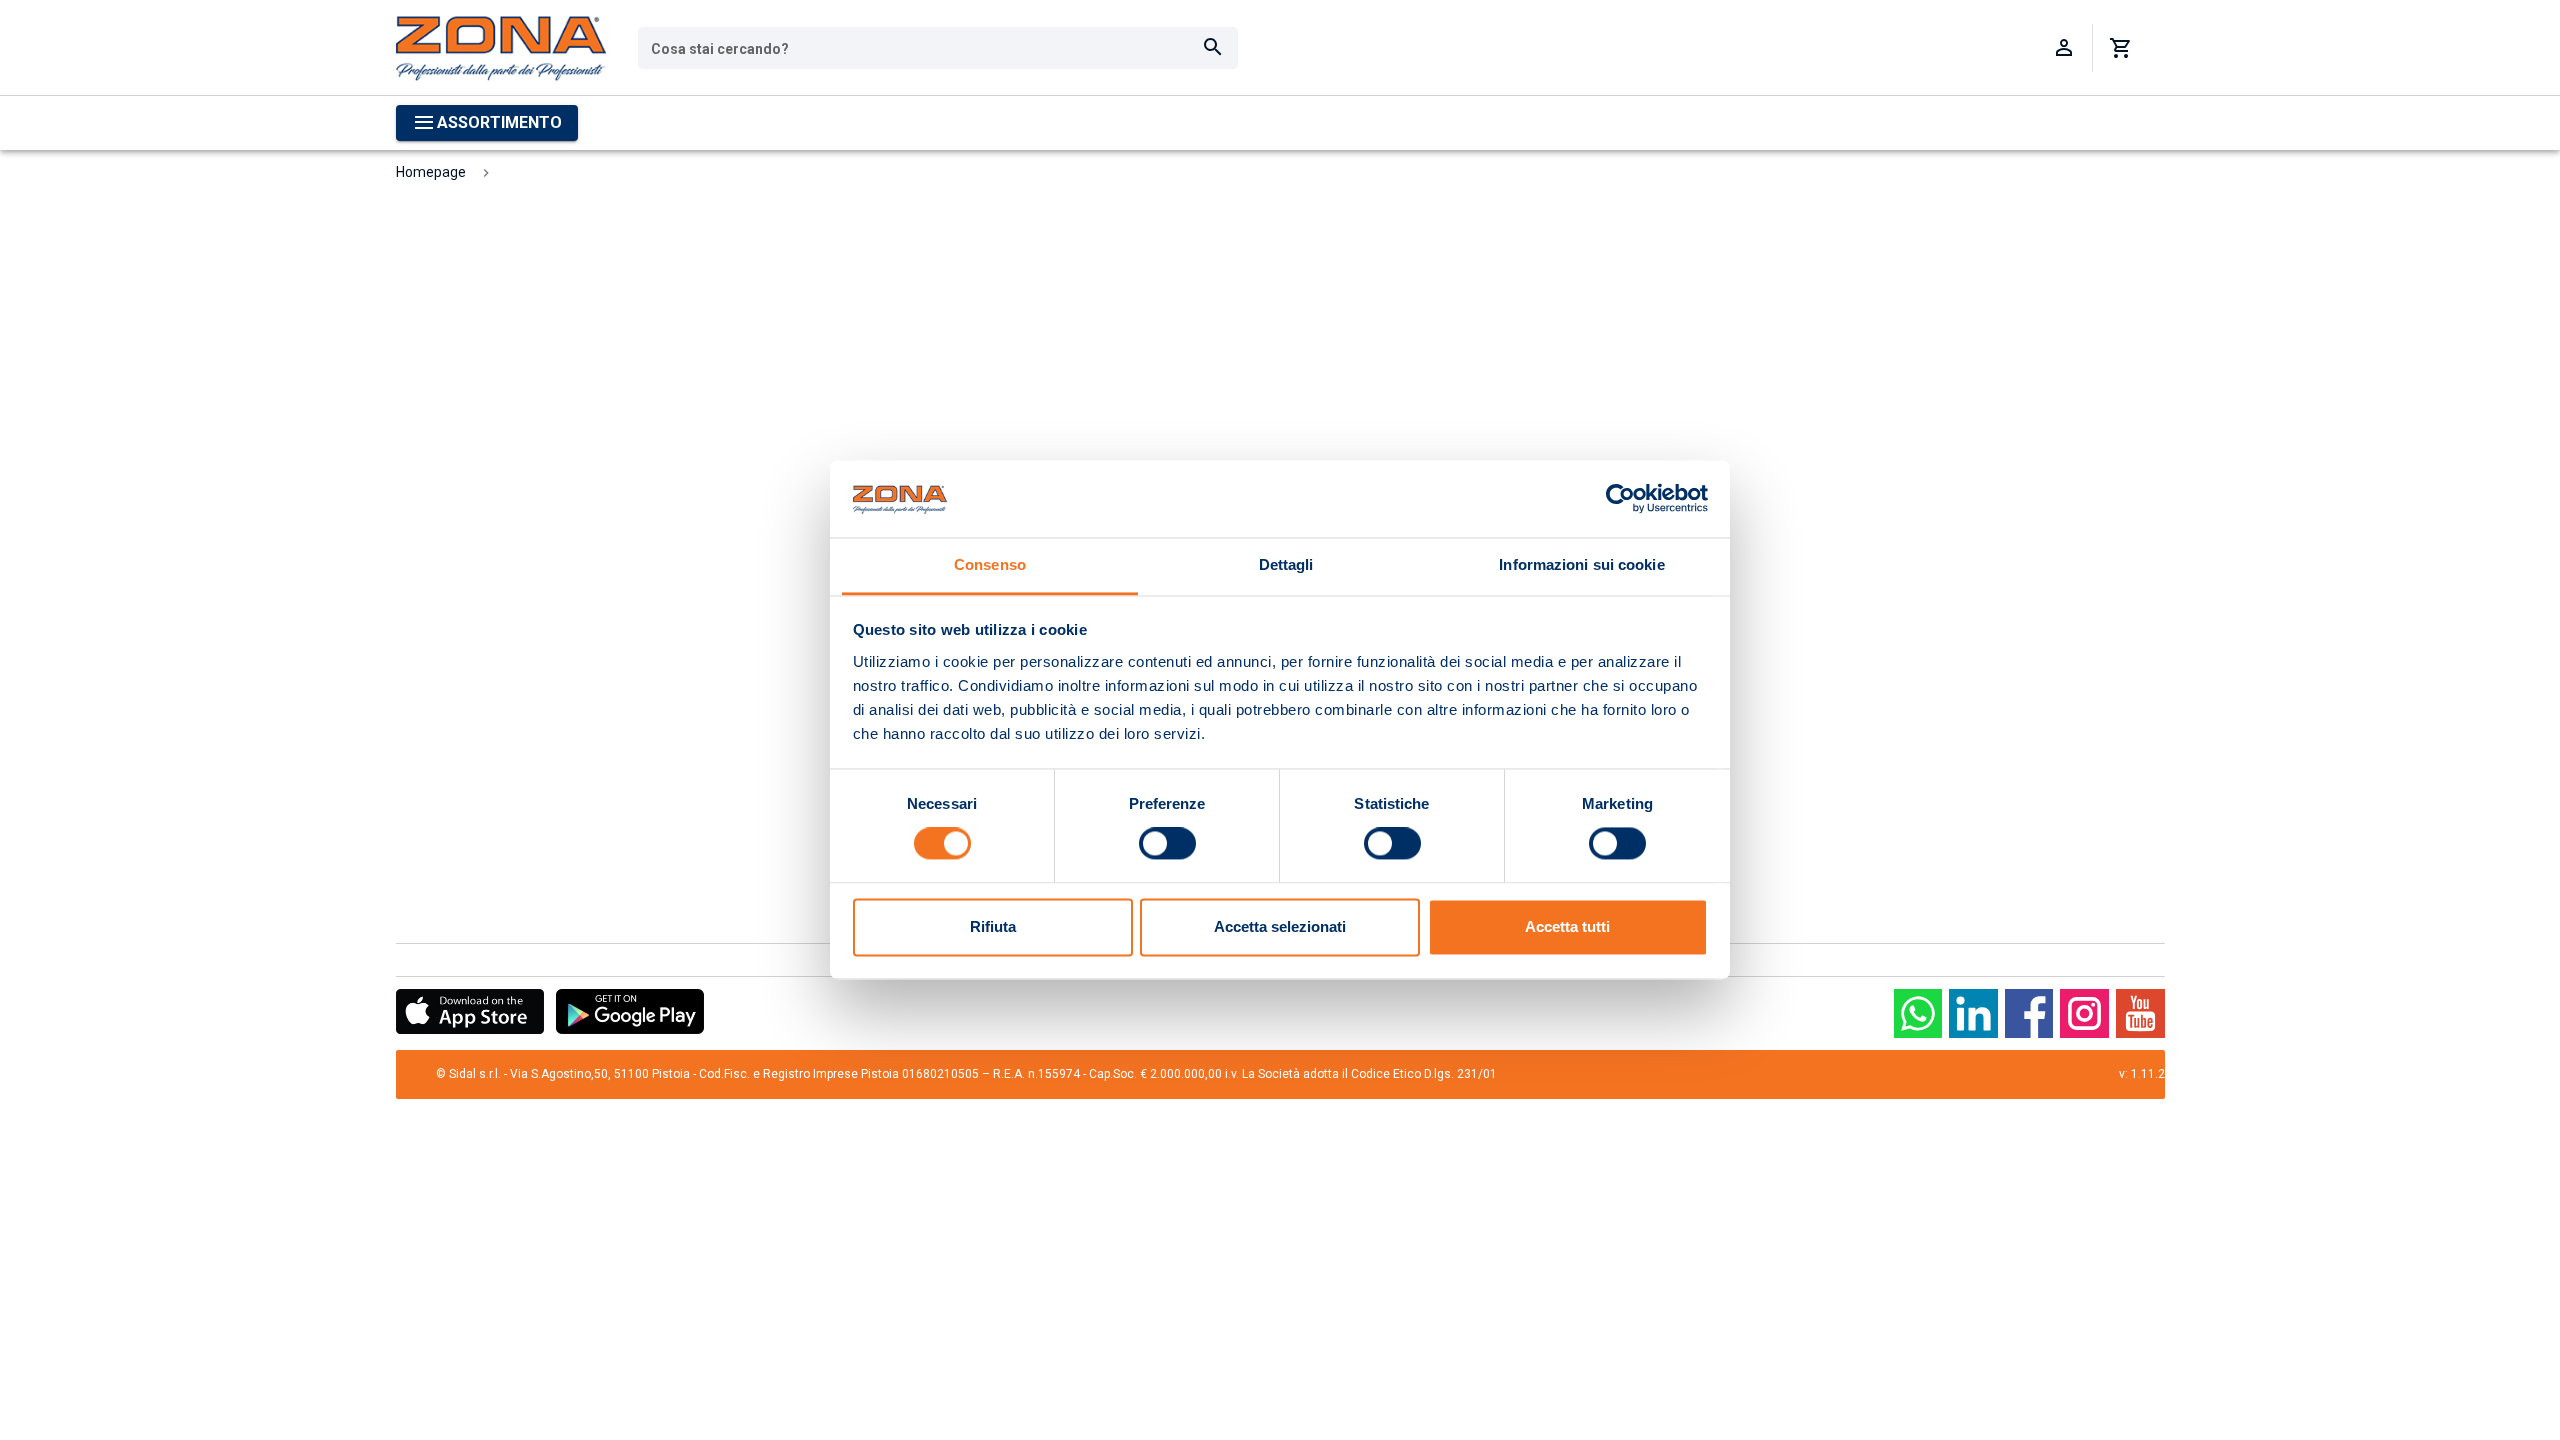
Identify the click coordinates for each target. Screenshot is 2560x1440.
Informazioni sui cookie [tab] (1581, 564)
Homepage (431, 172)
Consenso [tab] (990, 564)
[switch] (1167, 844)
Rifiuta (993, 926)
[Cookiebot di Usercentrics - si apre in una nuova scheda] (1620, 499)
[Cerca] (1213, 48)
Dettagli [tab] (1286, 564)
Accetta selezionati (1280, 926)
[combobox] (938, 48)
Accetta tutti (1567, 926)
